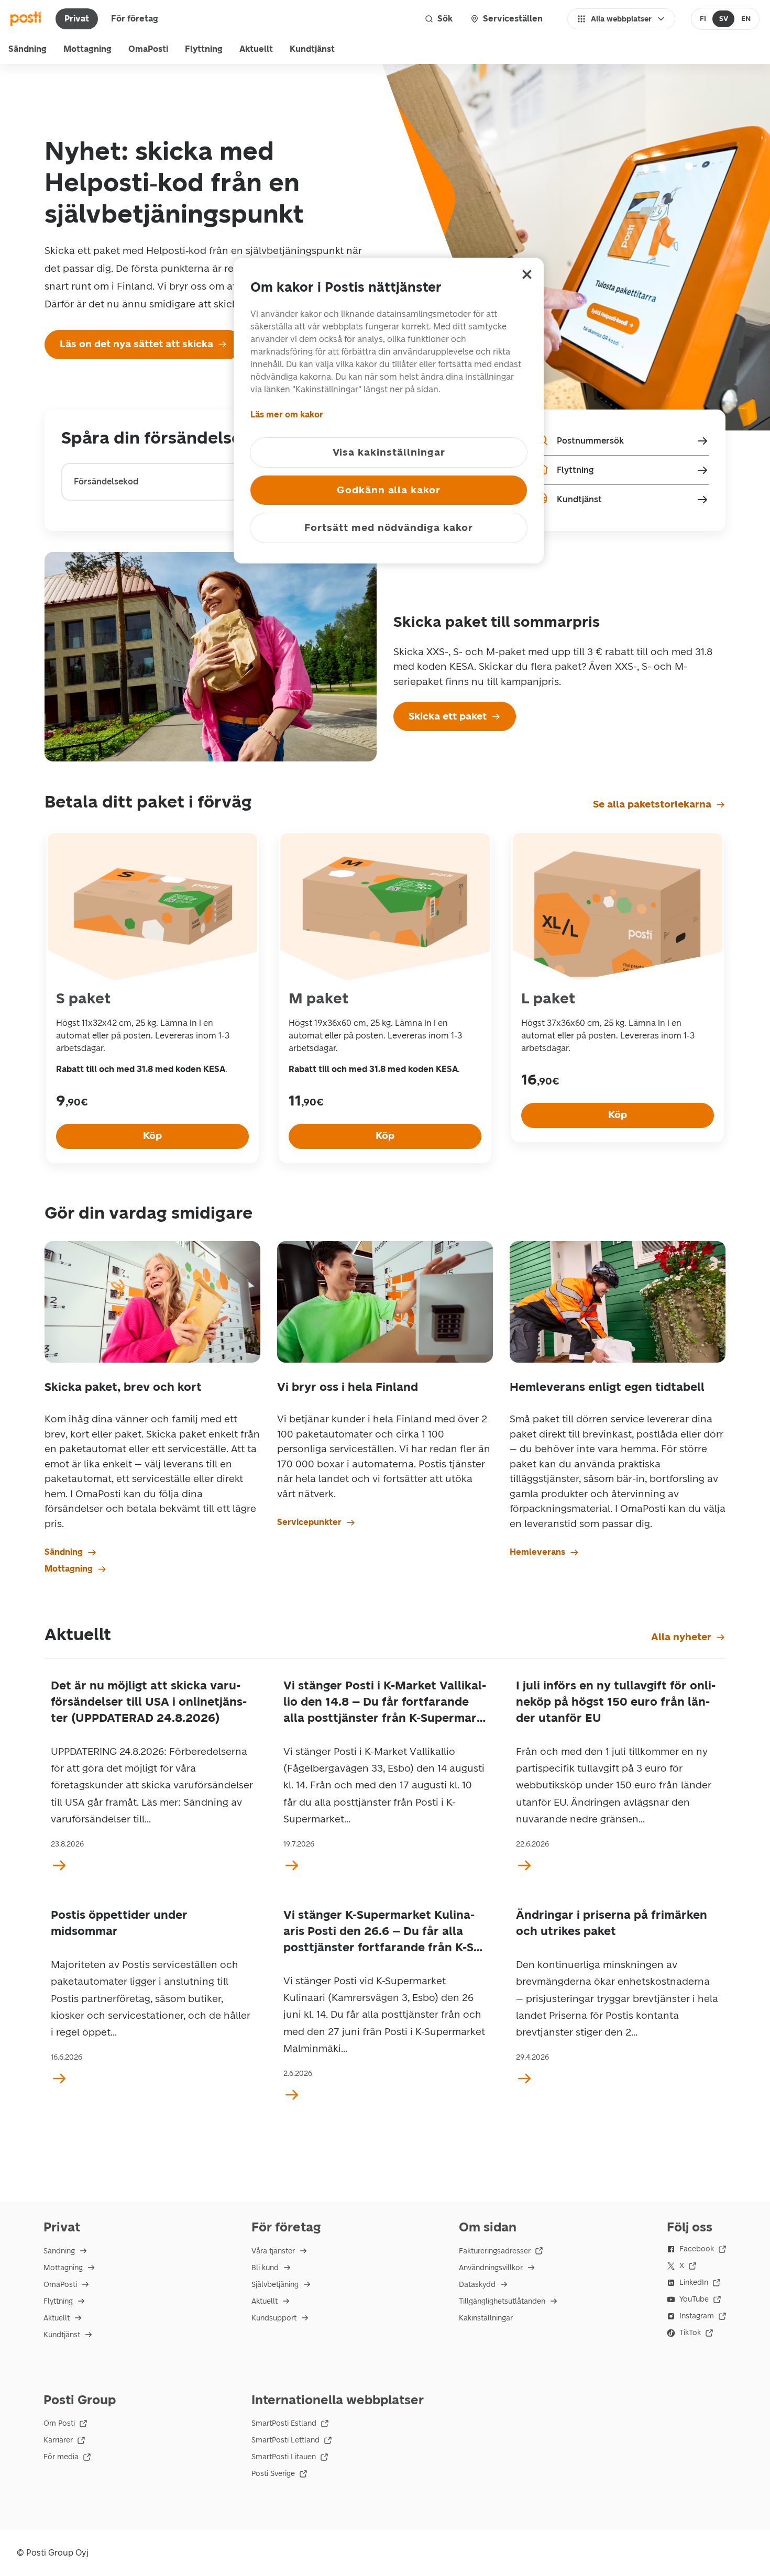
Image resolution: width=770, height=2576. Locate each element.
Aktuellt (256, 49)
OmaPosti (148, 49)
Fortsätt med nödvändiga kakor (389, 528)
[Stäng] (527, 274)
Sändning (27, 49)
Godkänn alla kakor (389, 490)
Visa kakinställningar (389, 452)
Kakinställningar (486, 2318)
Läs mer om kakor (287, 414)
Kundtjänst (312, 49)
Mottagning (87, 49)
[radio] (703, 19)
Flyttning (204, 49)
